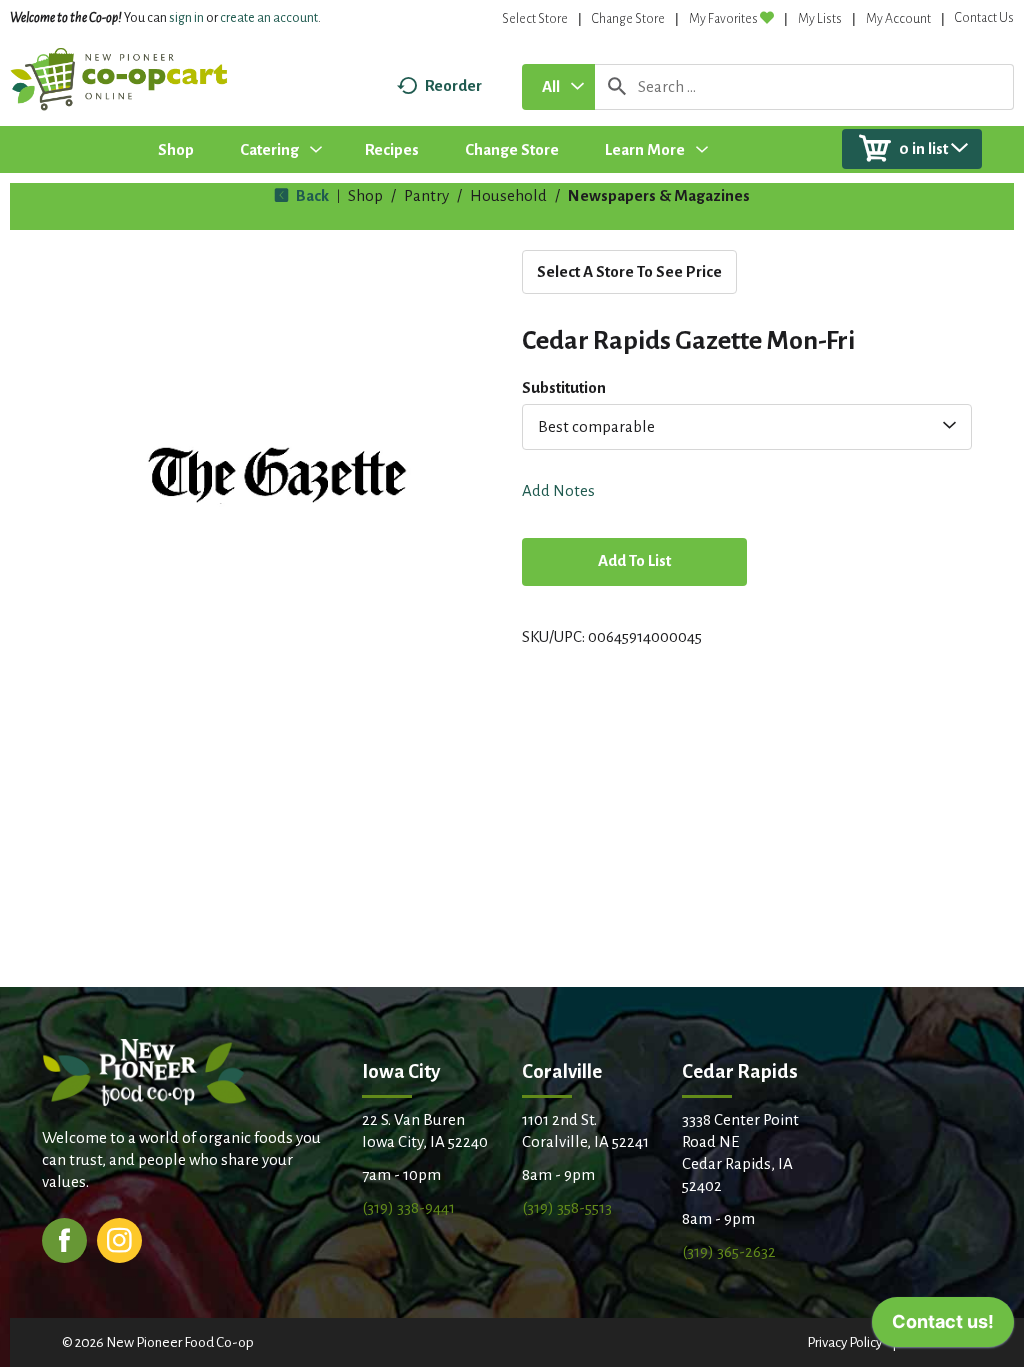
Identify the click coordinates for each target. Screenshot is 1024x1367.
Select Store (535, 19)
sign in (186, 18)
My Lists (820, 19)
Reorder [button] (453, 85)
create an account (269, 18)
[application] (943, 1327)
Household (508, 195)
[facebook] (64, 1238)
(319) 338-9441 (408, 1207)
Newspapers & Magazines (659, 195)
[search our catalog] (617, 87)
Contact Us (984, 18)
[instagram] (119, 1238)
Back (311, 195)
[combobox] (558, 87)
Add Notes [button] (558, 490)
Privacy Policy (844, 1342)
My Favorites (723, 19)
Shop (365, 195)
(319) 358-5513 (567, 1207)
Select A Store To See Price (629, 271)
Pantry (426, 195)
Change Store (628, 19)
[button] (634, 563)
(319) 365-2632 (729, 1251)
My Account (898, 19)
